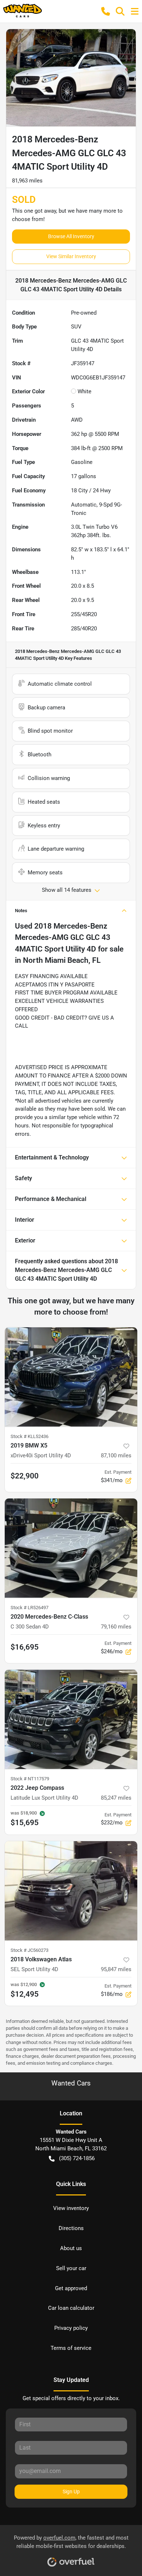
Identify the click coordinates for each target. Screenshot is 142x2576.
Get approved (71, 2288)
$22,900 (25, 1476)
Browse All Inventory (71, 236)
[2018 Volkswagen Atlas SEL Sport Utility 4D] (71, 1891)
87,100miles (116, 1456)
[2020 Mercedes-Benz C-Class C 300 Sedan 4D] (71, 1548)
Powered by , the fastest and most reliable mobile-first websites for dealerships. (71, 2542)
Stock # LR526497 (29, 1608)
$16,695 (25, 1647)
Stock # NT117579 (30, 1779)
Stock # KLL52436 (29, 1436)
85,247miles (116, 1798)
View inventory (71, 2208)
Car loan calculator (71, 2308)
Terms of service (71, 2348)
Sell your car (71, 2268)
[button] (106, 11)
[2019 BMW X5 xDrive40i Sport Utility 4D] (71, 1377)
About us (71, 2248)
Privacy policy (71, 2328)
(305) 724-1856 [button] (77, 2158)
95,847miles (116, 1969)
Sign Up (71, 2492)
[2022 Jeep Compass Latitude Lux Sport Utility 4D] (71, 1719)
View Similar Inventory (71, 256)
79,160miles (116, 1627)
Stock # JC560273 (29, 1950)
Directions (71, 2228)
